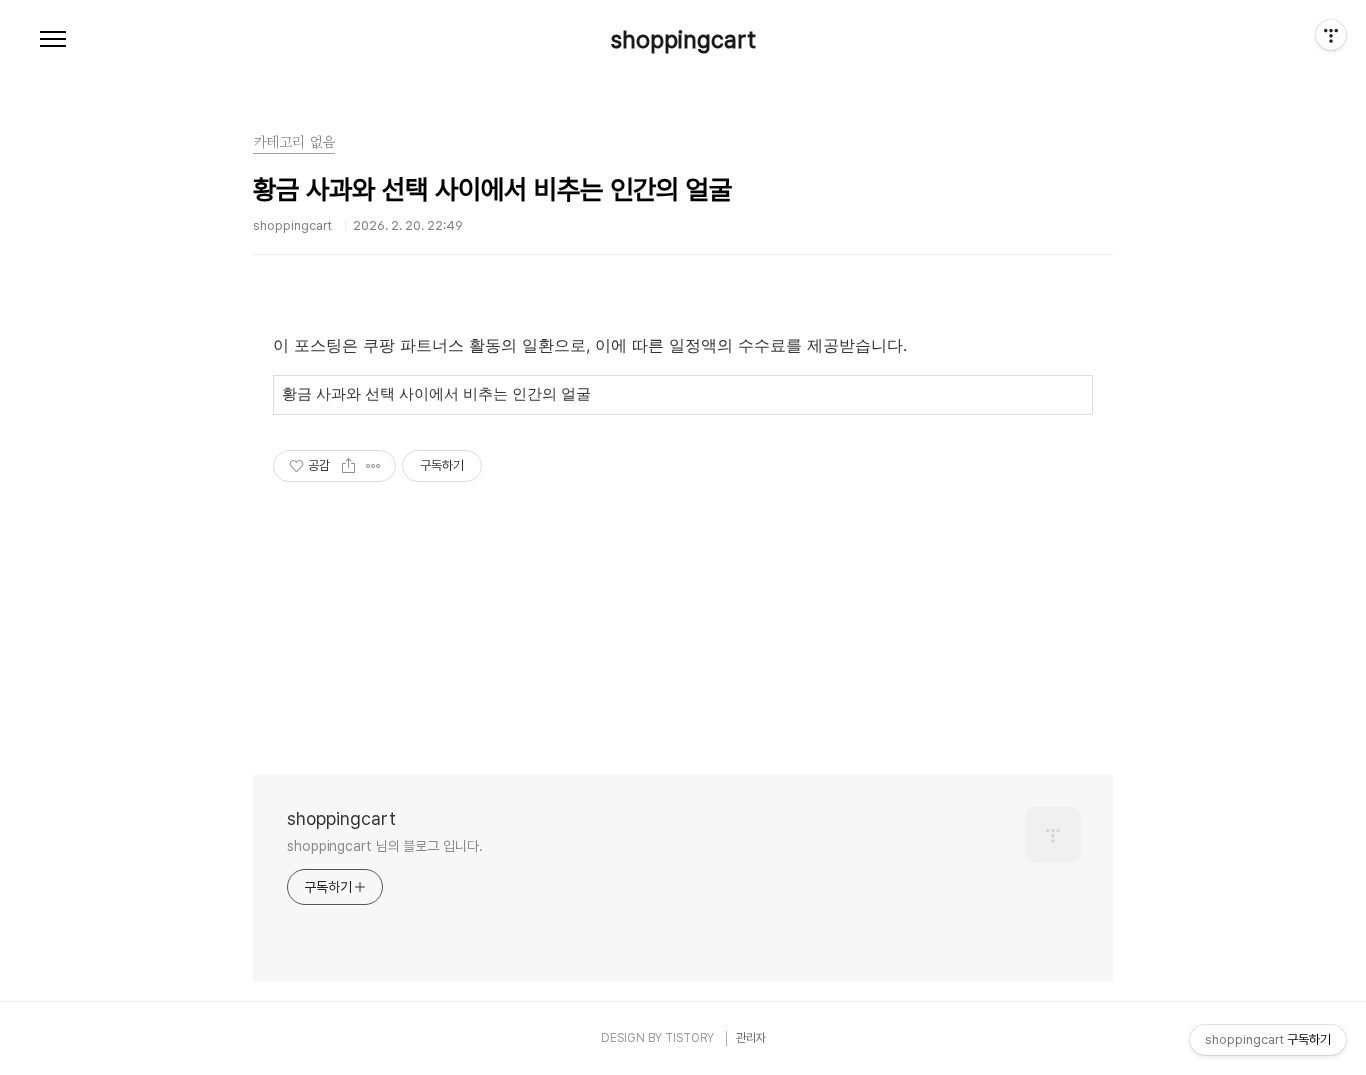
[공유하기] (348, 466)
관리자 (751, 1038)
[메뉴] (53, 40)
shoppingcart (683, 40)
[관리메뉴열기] (1331, 35)
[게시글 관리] (373, 466)
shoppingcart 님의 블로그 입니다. (385, 846)
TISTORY (689, 1038)
